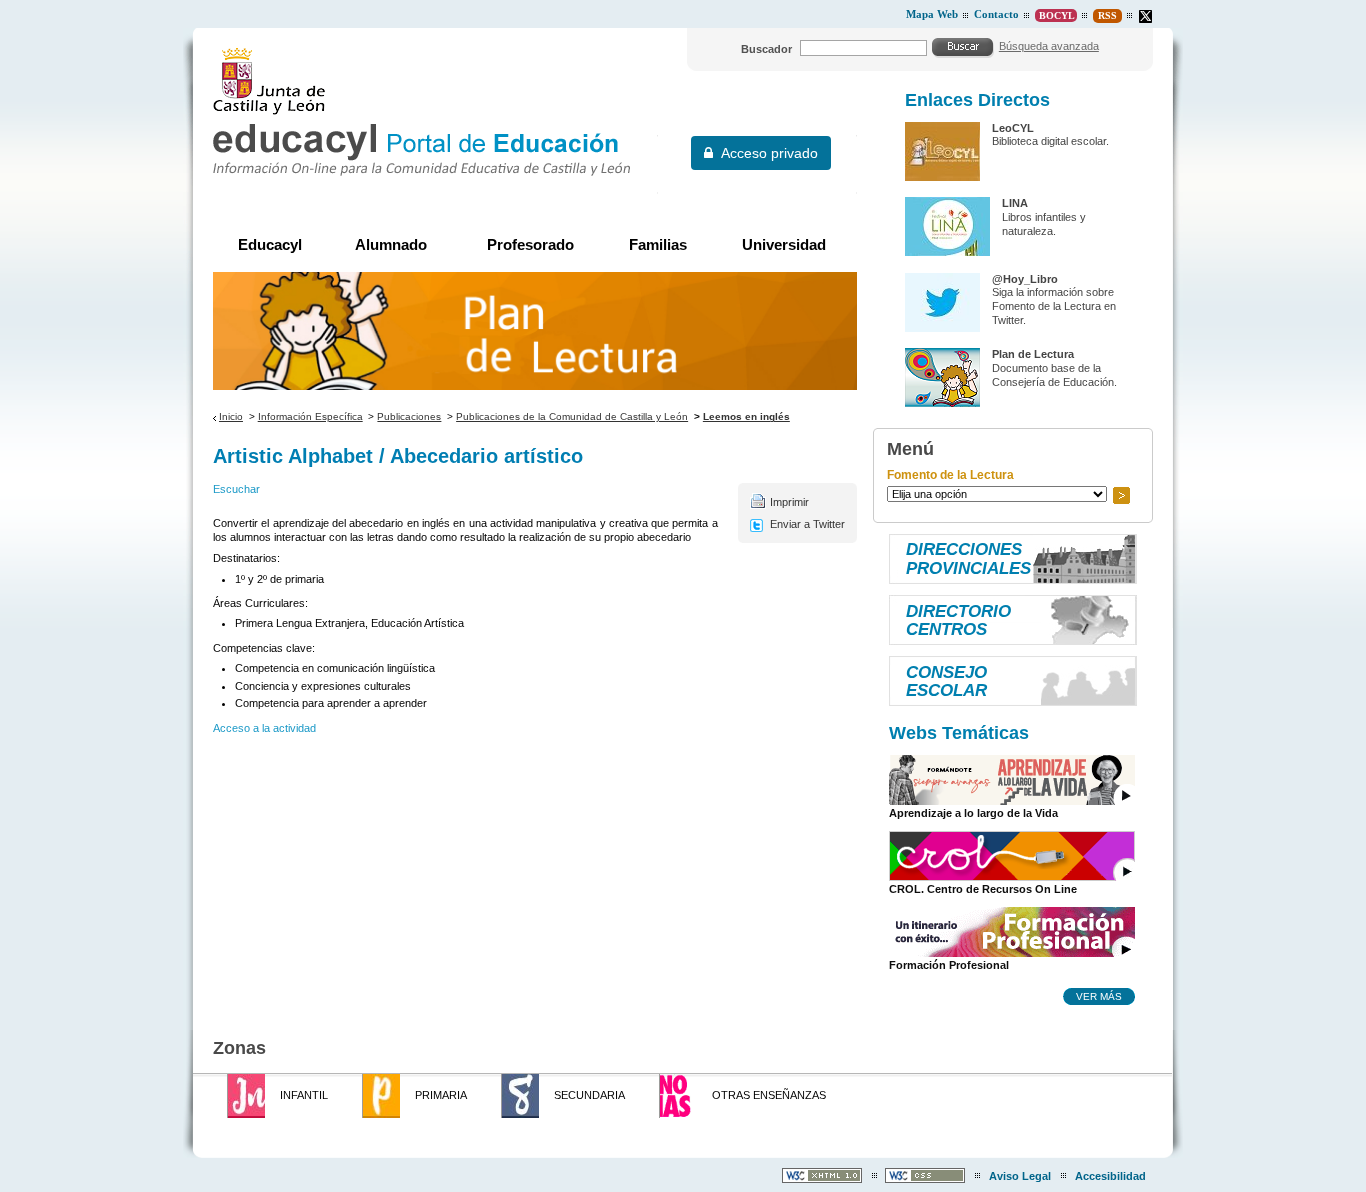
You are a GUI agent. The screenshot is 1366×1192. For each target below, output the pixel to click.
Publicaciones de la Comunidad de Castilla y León (572, 416)
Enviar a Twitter (807, 524)
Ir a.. (1121, 495)
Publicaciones (409, 416)
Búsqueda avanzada (1049, 46)
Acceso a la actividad (264, 728)
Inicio (231, 416)
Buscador (766, 49)
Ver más (1099, 996)
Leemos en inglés (746, 416)
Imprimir (789, 502)
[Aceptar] (963, 47)
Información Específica (310, 416)
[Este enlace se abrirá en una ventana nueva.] (1145, 16)
